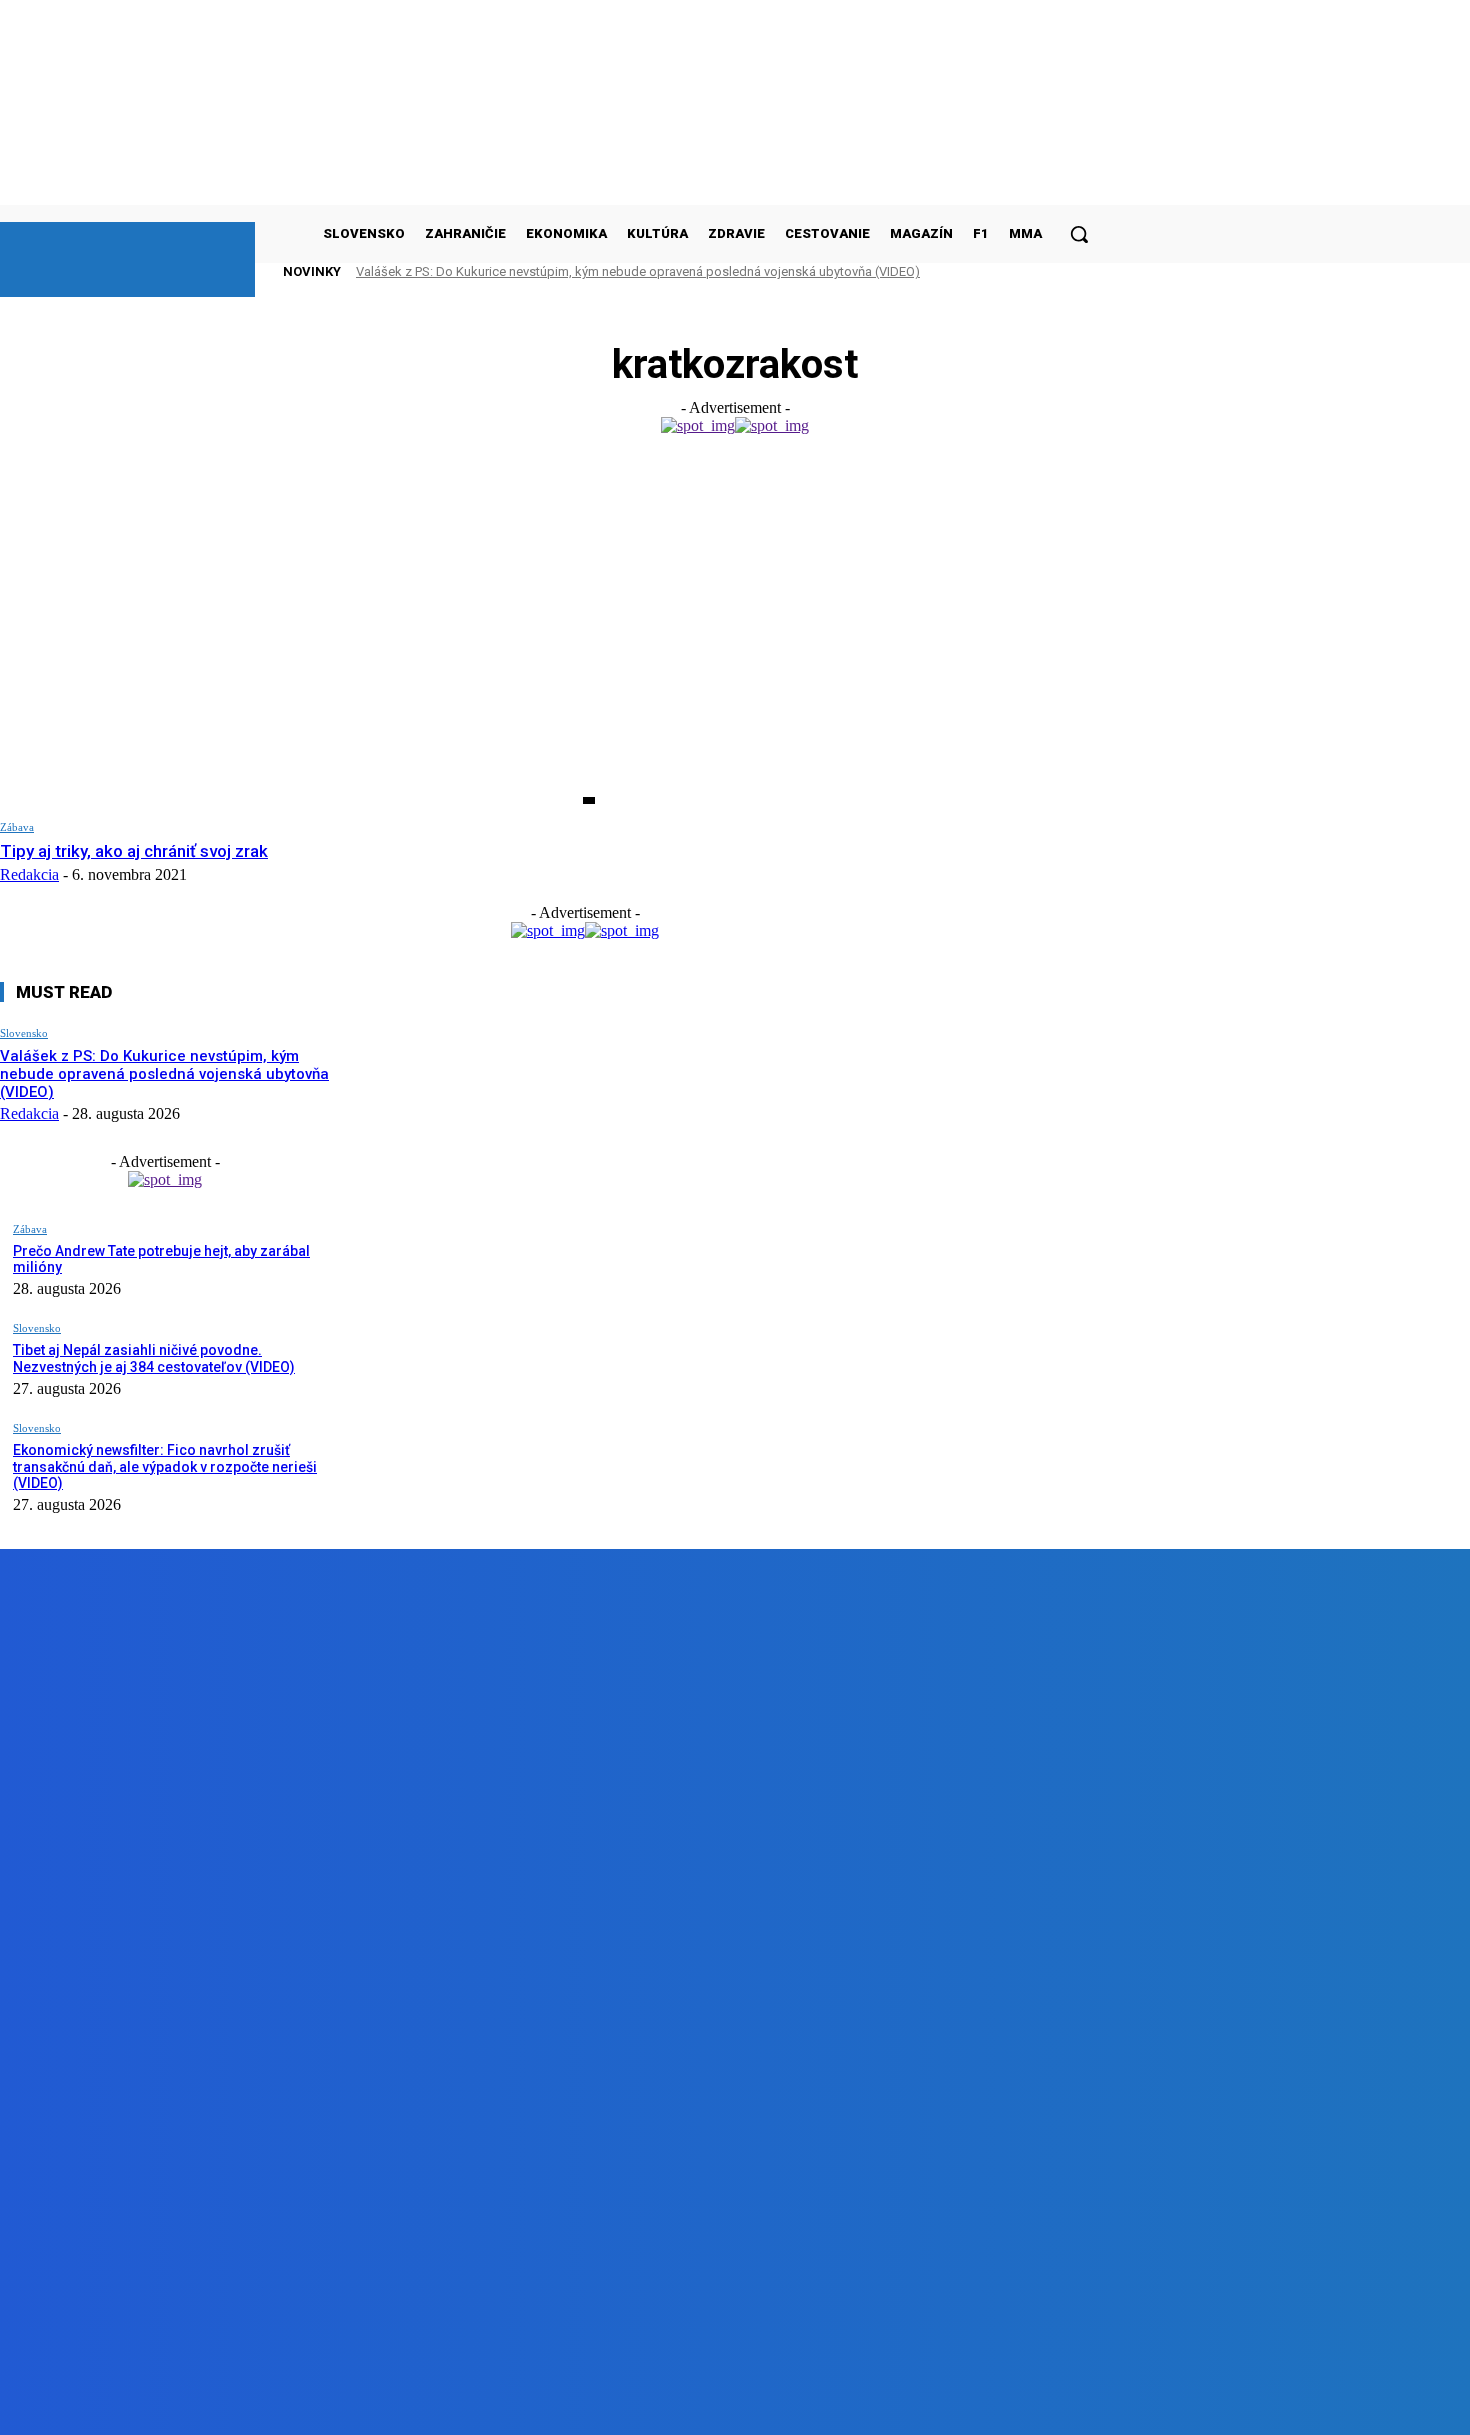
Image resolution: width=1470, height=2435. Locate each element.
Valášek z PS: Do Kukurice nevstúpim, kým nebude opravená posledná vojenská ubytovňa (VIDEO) (638, 271)
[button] (1079, 234)
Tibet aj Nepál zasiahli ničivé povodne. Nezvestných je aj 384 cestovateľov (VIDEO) (154, 1358)
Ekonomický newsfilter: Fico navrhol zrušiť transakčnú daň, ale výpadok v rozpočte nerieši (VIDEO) (165, 1467)
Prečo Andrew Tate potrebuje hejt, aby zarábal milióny (161, 1259)
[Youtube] (450, 2403)
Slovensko (24, 1033)
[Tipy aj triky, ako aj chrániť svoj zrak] (297, 634)
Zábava (17, 827)
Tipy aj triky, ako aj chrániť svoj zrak (134, 851)
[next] (1049, 271)
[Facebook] (223, 2403)
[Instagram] (337, 2403)
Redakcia (29, 874)
